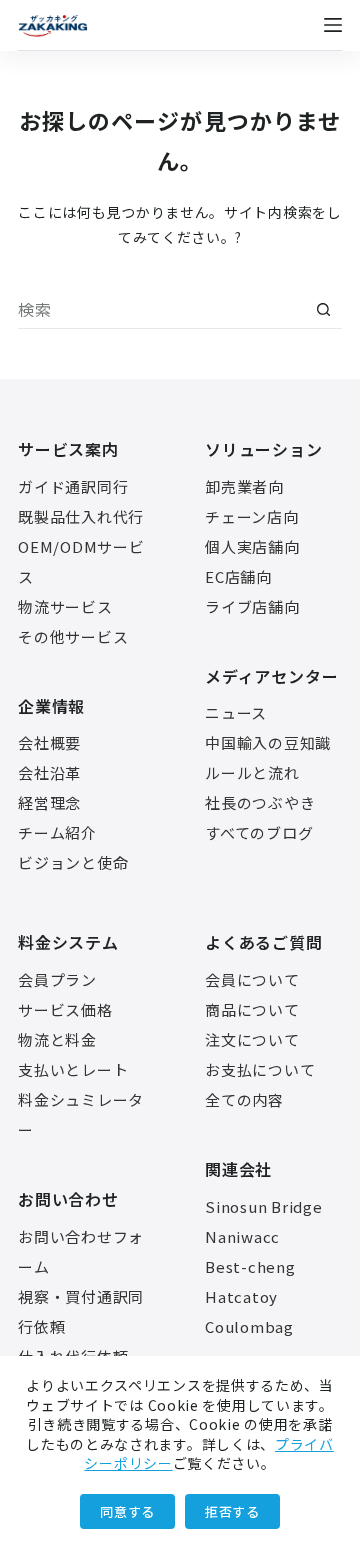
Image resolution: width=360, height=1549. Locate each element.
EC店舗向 (238, 576)
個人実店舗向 (252, 546)
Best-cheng (250, 1266)
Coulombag (249, 1326)
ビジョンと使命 (73, 862)
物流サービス (65, 606)
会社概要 (49, 742)
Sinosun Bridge (264, 1206)
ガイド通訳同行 (73, 486)
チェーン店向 (252, 516)
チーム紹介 (57, 832)
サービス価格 (65, 1009)
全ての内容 (244, 1099)
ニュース (236, 712)
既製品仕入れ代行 (81, 516)
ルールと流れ (252, 772)
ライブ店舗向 (252, 606)
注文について (252, 1039)
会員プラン (57, 979)
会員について (252, 979)
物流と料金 (57, 1039)
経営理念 (49, 802)
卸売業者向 (244, 486)
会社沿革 (49, 772)
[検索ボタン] (323, 310)
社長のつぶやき (260, 802)
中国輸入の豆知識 (268, 742)
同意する (127, 1511)
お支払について (260, 1069)
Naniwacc (242, 1236)
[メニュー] (333, 25)
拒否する (232, 1511)
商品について (252, 1009)
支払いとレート (73, 1069)
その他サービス (73, 636)
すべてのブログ (259, 832)
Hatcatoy (241, 1296)
